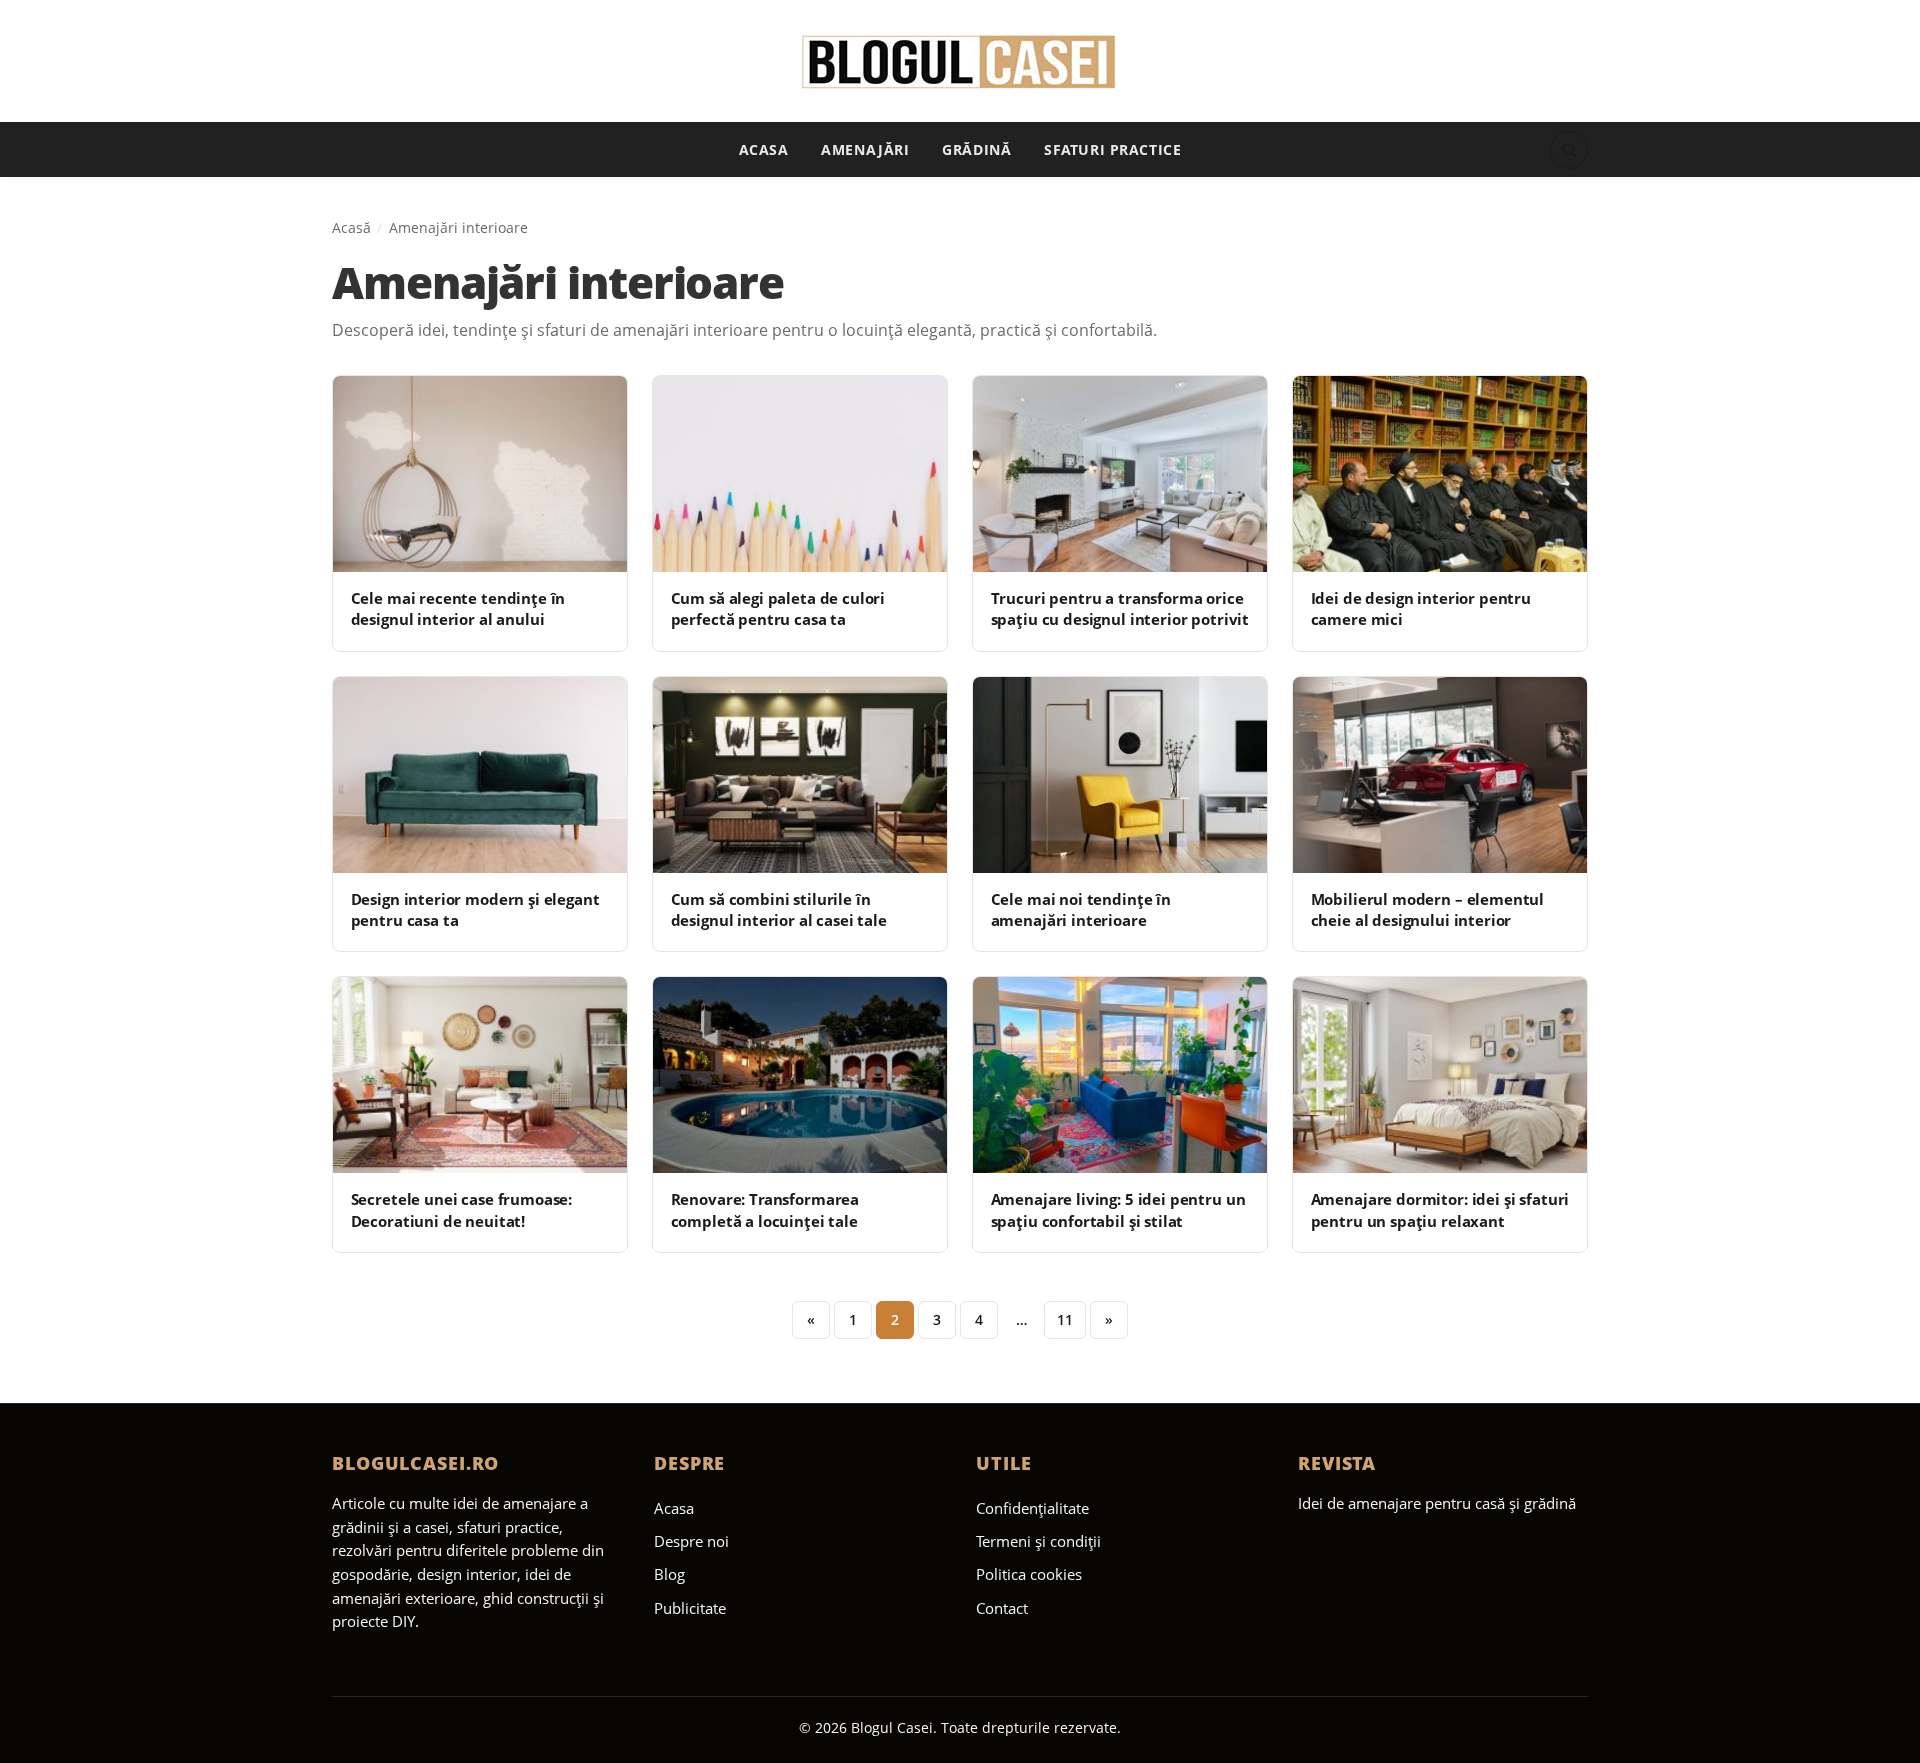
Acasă (351, 227)
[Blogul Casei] (960, 62)
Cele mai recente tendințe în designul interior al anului (458, 608)
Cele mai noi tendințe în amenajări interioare (1081, 909)
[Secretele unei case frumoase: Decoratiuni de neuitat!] (480, 1075)
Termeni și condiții (1038, 1541)
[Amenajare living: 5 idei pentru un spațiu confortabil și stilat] (1120, 1075)
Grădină (976, 149)
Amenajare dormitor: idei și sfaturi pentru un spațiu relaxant (1440, 1209)
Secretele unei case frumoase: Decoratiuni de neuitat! (462, 1209)
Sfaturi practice (1112, 149)
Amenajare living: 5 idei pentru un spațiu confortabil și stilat (1118, 1209)
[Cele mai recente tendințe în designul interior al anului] (480, 474)
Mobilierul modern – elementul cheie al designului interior (1428, 909)
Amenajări (865, 149)
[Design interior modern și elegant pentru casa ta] (480, 775)
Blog (669, 1574)
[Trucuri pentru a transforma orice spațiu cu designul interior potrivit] (1120, 474)
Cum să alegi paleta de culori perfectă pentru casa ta (778, 608)
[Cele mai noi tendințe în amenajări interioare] (1120, 775)
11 (1065, 1319)
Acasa (764, 149)
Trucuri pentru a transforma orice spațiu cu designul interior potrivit (1120, 608)
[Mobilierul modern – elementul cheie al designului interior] (1440, 775)
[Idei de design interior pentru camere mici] (1440, 474)
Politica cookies (1029, 1574)
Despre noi (691, 1541)
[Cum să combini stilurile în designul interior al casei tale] (800, 775)
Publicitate (690, 1608)
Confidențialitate (1032, 1508)
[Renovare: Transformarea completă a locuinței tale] (800, 1075)
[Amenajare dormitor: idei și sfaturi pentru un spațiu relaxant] (1440, 1075)
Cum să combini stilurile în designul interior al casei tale (779, 909)
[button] (1569, 150)
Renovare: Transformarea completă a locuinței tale (765, 1209)
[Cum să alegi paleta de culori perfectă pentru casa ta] (800, 474)
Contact (1002, 1608)
